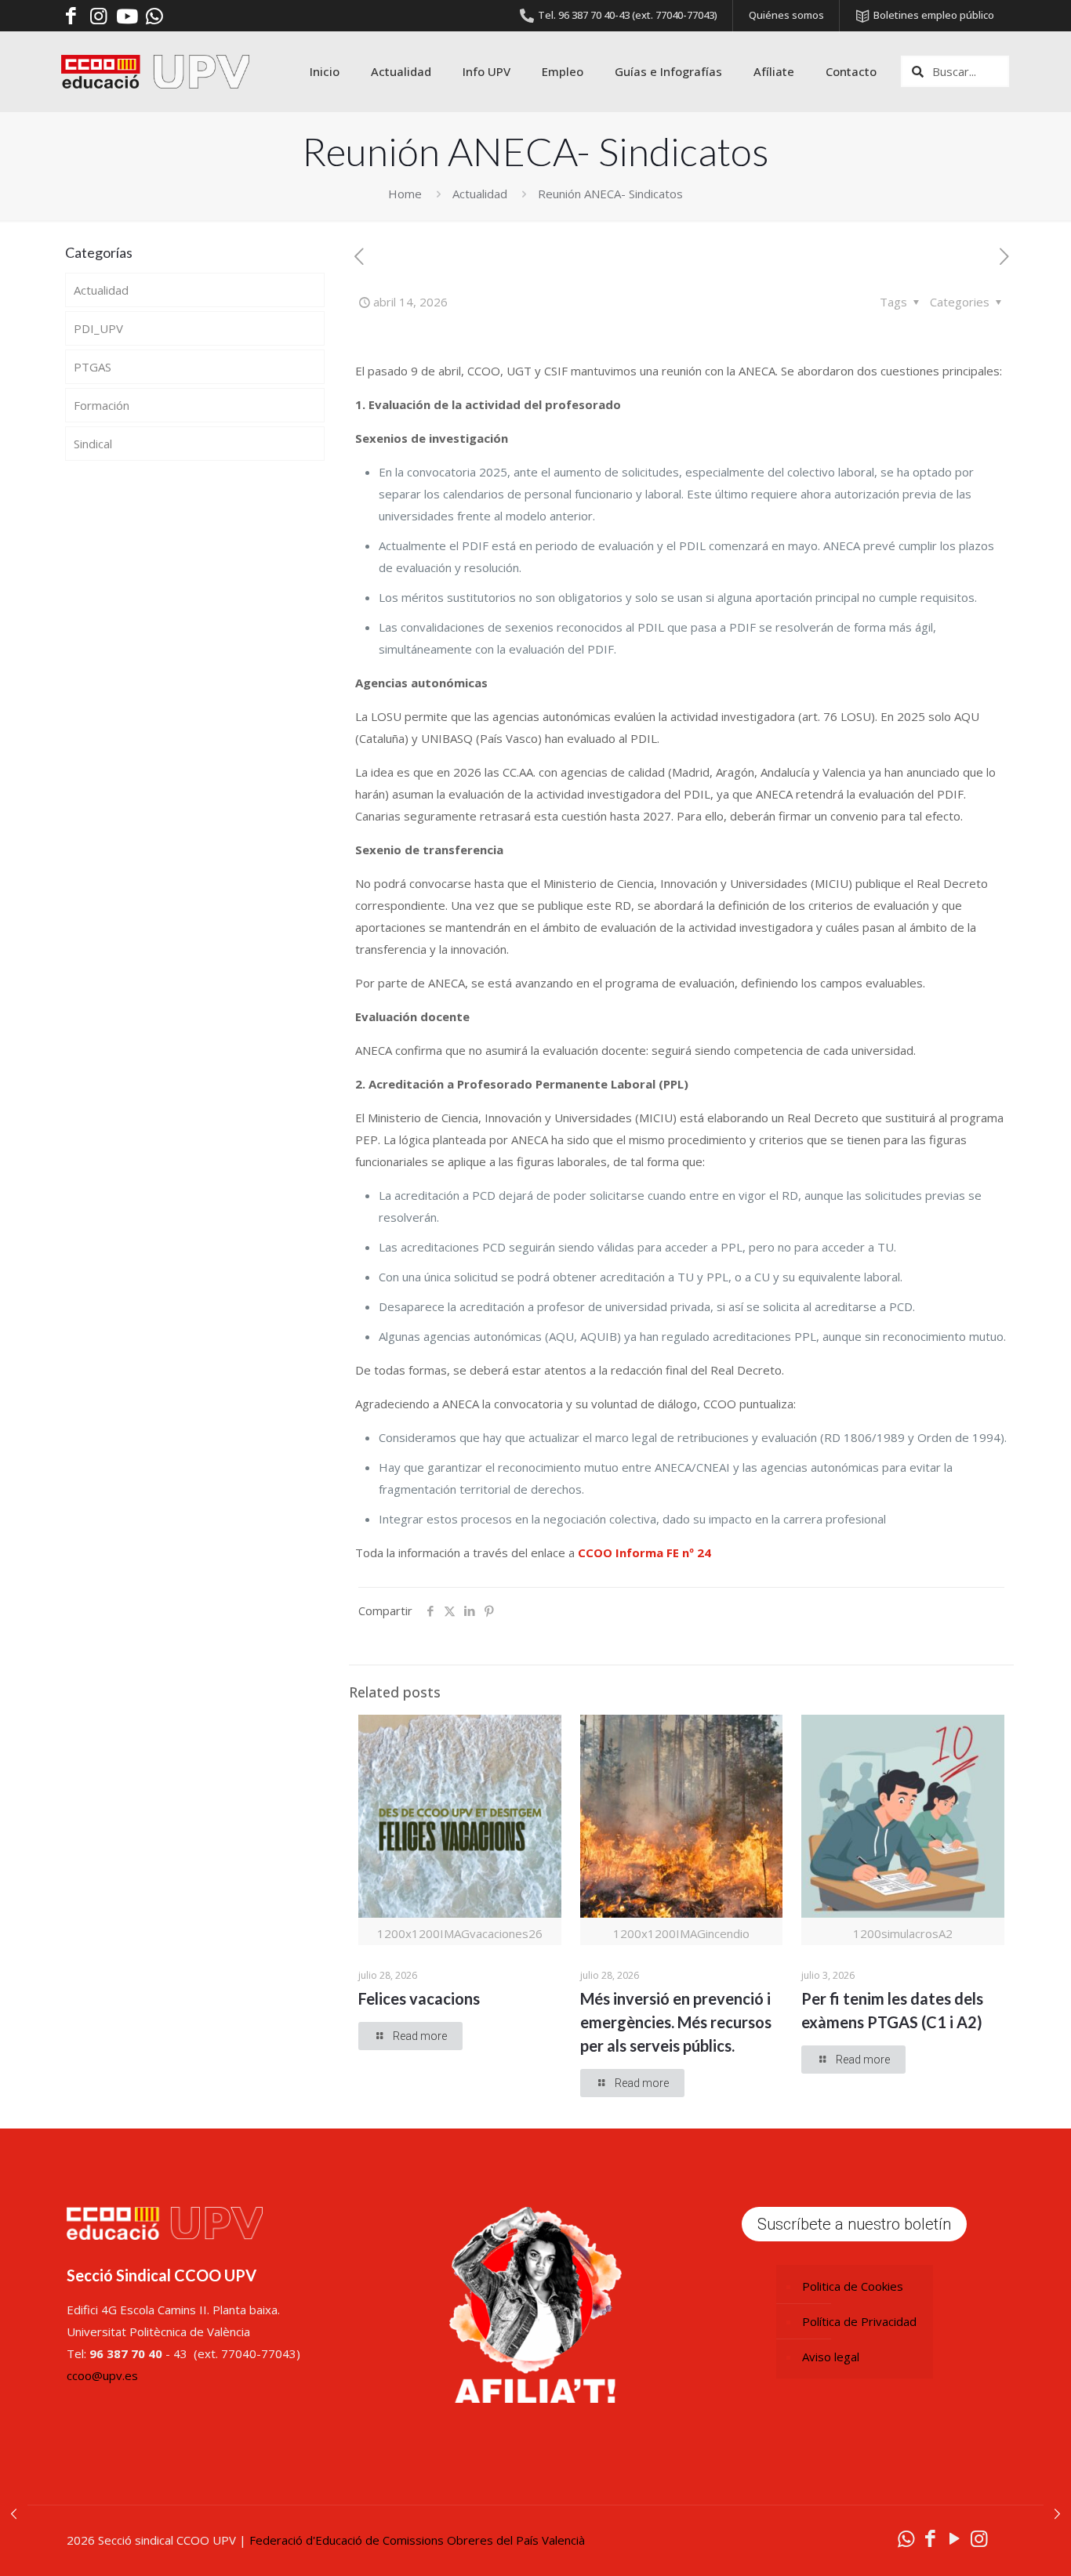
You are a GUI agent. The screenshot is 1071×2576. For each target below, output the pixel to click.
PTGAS (93, 367)
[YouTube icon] (955, 2538)
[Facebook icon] (930, 2538)
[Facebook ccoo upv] (71, 16)
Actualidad (480, 194)
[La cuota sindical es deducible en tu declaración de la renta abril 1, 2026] (14, 2513)
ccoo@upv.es (102, 2375)
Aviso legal (831, 2357)
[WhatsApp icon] (906, 2538)
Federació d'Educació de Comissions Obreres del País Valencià (417, 2540)
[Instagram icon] (979, 2538)
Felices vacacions (419, 1998)
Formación (102, 405)
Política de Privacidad (859, 2321)
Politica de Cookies (853, 2286)
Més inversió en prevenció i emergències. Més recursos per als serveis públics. (676, 2022)
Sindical (93, 444)
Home (405, 194)
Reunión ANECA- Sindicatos (610, 194)
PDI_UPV (98, 328)
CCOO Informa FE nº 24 (644, 1552)
